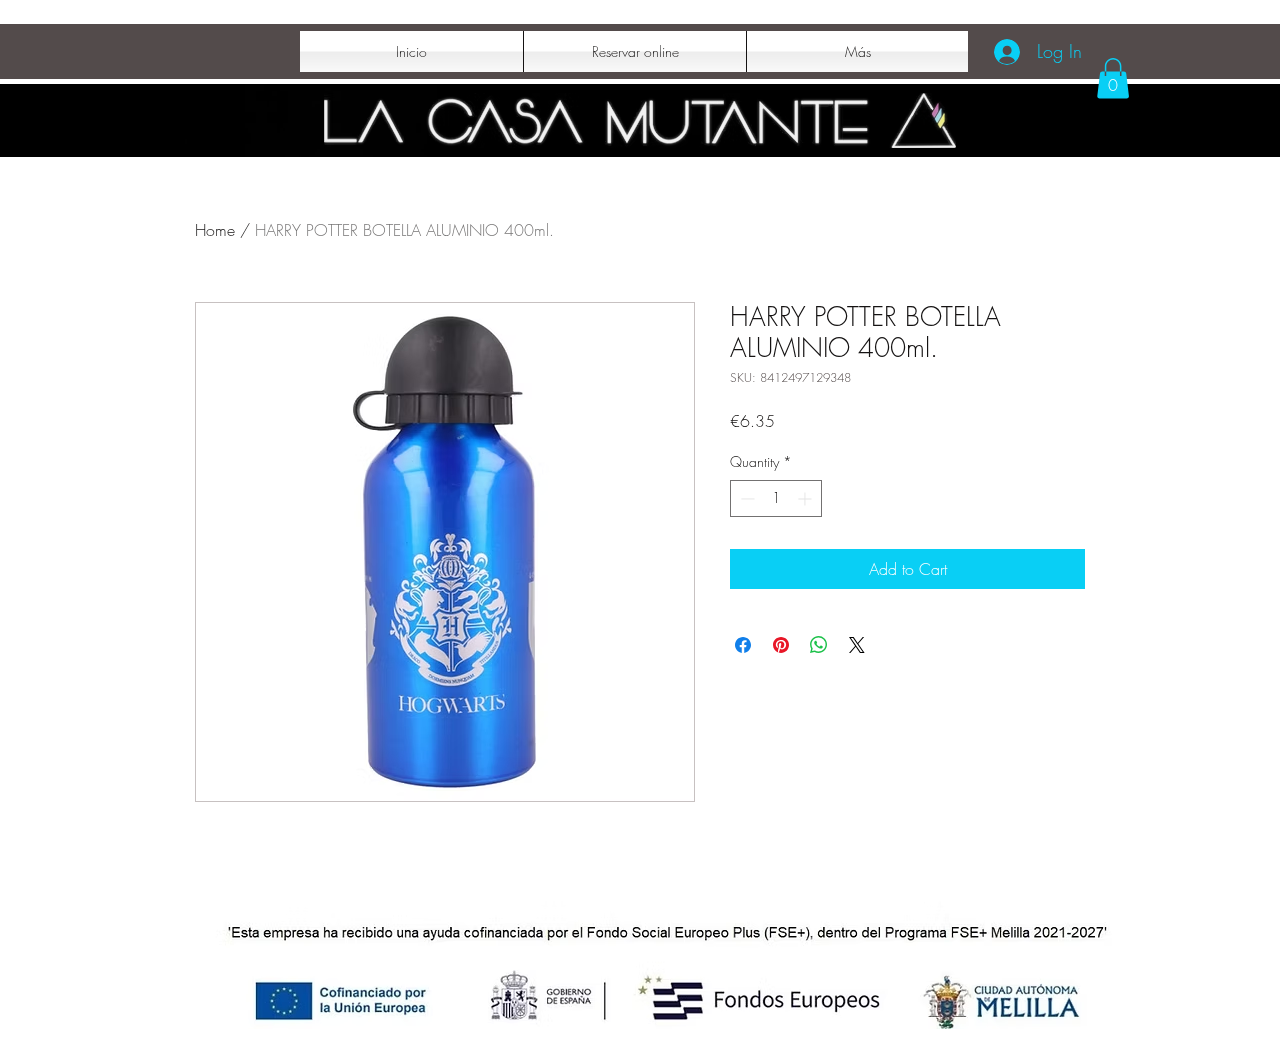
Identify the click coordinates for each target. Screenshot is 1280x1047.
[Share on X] (857, 645)
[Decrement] (745, 498)
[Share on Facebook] (743, 645)
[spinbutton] (776, 498)
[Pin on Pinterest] (781, 645)
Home (215, 230)
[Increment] (806, 498)
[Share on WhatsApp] (819, 645)
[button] (1113, 78)
